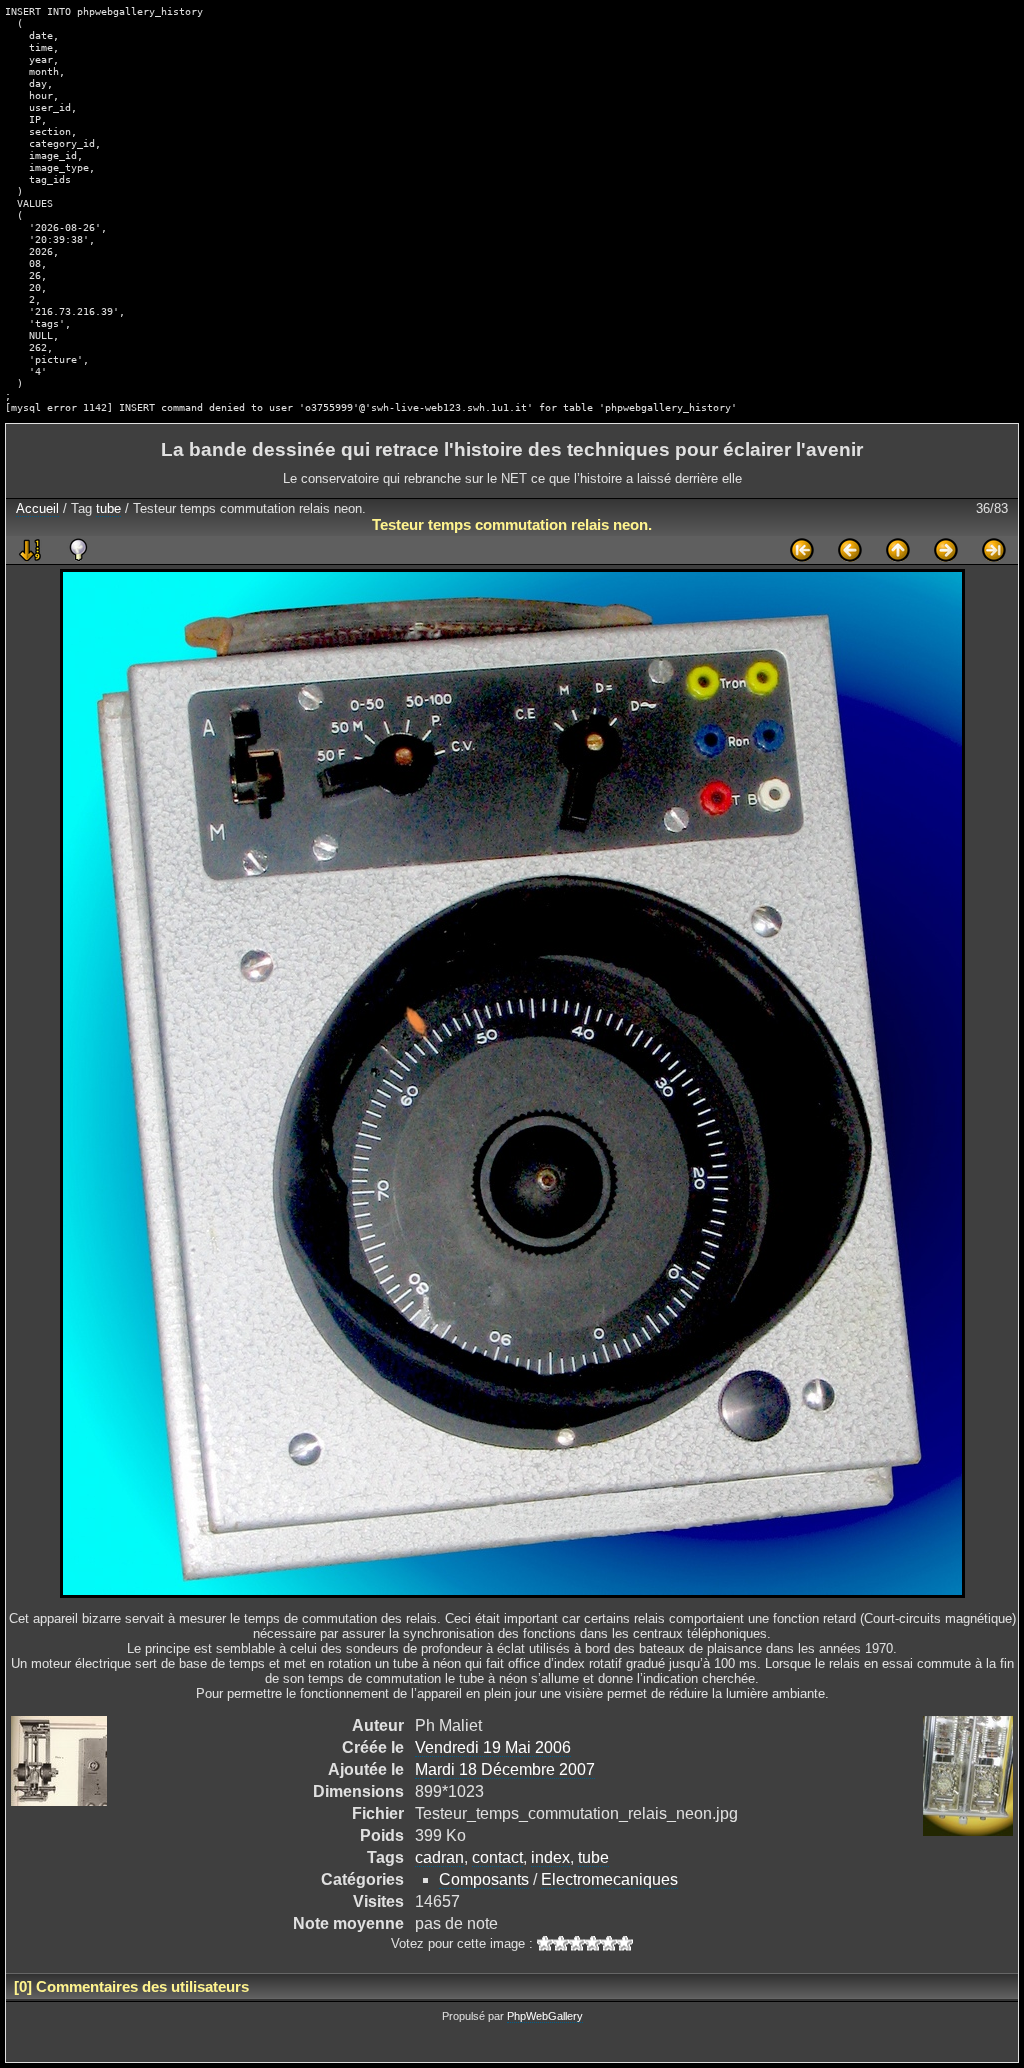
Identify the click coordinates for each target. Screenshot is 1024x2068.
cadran (439, 1857)
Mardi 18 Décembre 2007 (505, 1769)
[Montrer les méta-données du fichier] (78, 550)
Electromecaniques (609, 1879)
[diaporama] (30, 550)
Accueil (37, 508)
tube (108, 508)
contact (497, 1857)
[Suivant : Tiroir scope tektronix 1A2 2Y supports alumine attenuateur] (946, 550)
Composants (484, 1879)
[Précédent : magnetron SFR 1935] (850, 550)
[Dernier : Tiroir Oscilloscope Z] (994, 550)
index (550, 1857)
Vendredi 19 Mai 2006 (493, 1747)
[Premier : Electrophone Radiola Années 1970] (802, 550)
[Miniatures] (898, 550)
